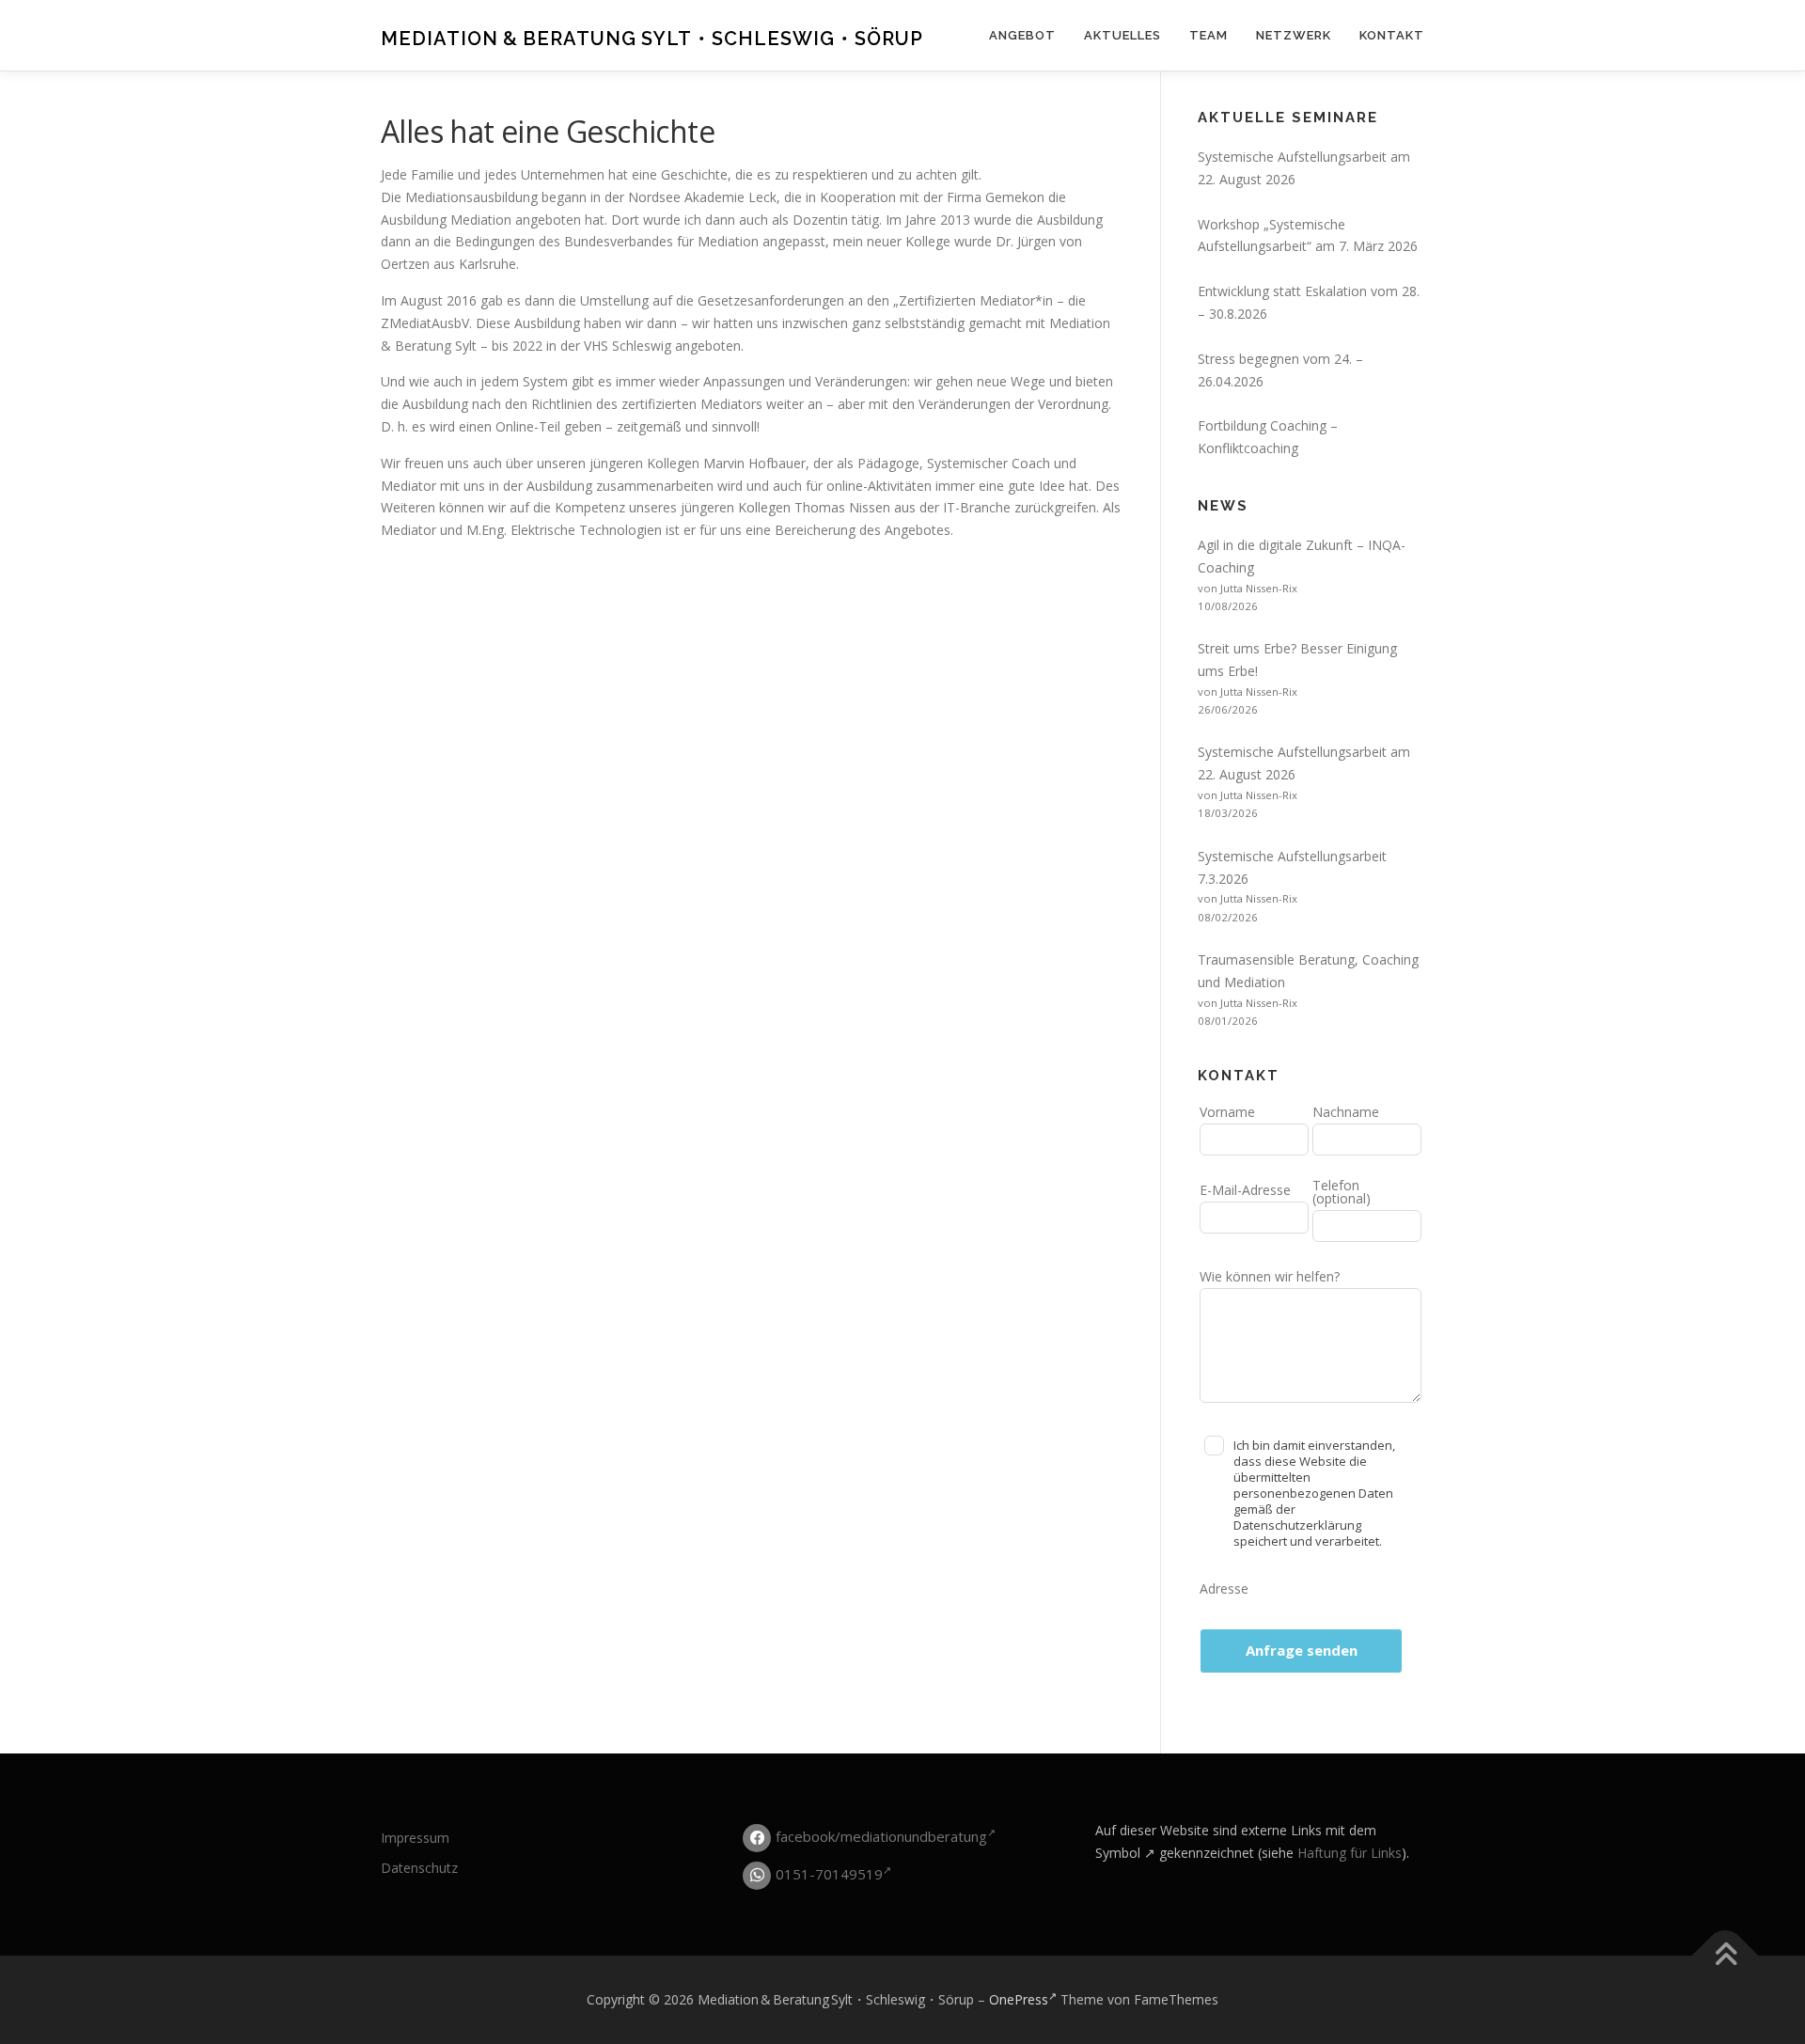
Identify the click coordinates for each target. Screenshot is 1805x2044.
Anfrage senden (1302, 1650)
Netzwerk (1294, 35)
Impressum (415, 1838)
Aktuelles (1122, 35)
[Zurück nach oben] (1726, 1956)
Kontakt (1392, 35)
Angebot (1022, 35)
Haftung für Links (1350, 1853)
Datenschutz (419, 1868)
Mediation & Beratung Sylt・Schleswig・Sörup (652, 39)
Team (1209, 35)
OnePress (1019, 1999)
